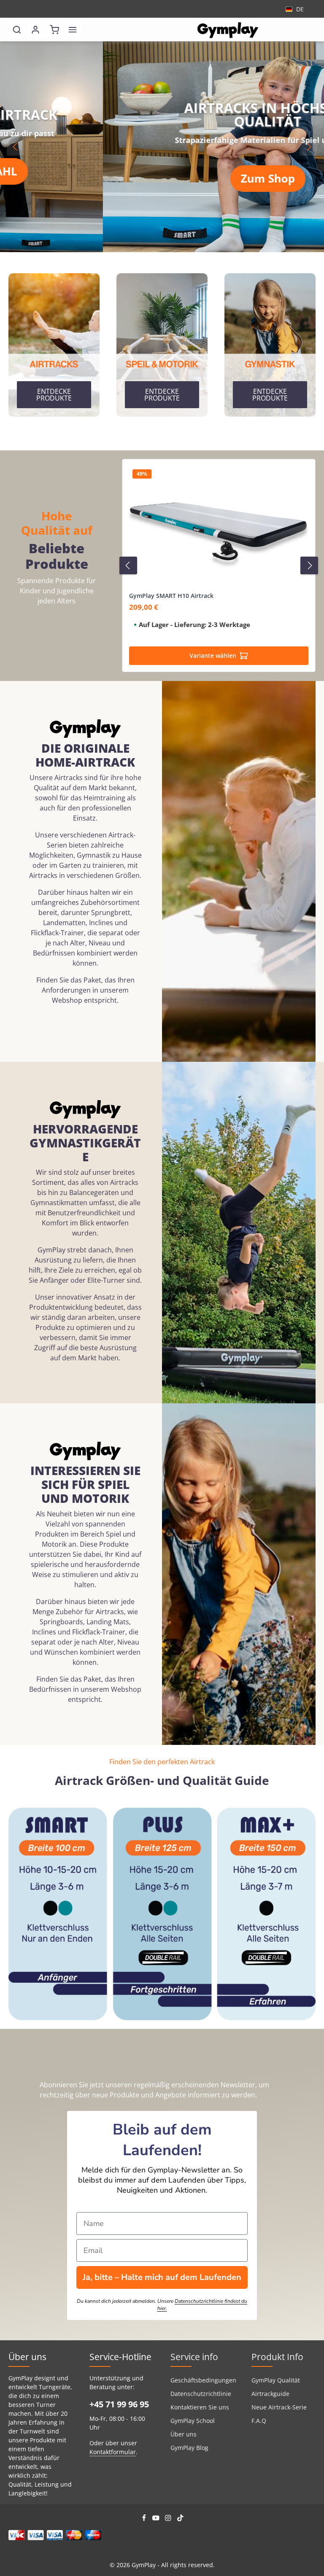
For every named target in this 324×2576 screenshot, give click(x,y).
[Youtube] (157, 2519)
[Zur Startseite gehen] (228, 30)
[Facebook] (145, 2519)
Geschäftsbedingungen (203, 2380)
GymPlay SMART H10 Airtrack (171, 596)
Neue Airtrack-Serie (279, 2407)
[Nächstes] (308, 147)
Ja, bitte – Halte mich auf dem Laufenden (162, 2277)
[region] (162, 147)
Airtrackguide (270, 2394)
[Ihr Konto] (35, 30)
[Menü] (73, 30)
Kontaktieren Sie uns (200, 2407)
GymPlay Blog (189, 2448)
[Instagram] (169, 2519)
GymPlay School (193, 2421)
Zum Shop (165, 178)
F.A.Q (259, 2421)
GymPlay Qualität (276, 2380)
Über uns (184, 2434)
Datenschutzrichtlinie (201, 2394)
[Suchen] (17, 30)
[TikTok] (180, 2519)
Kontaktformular (113, 2452)
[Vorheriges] (16, 147)
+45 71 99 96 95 (119, 2404)
